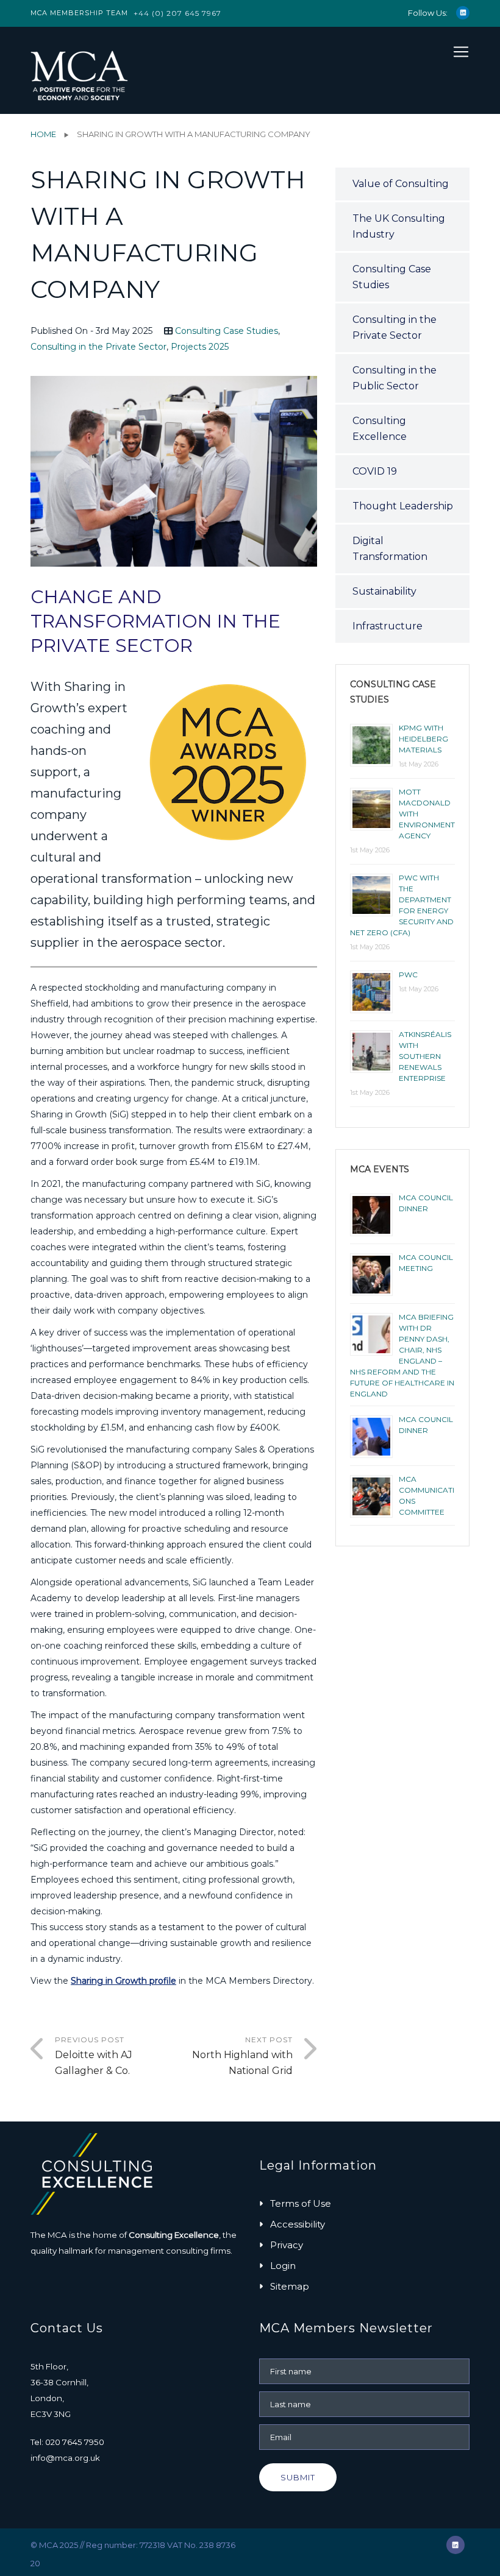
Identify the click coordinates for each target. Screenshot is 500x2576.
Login (283, 2266)
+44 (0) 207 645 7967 (177, 13)
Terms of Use (301, 2203)
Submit (298, 2477)
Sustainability (384, 591)
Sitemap (290, 2286)
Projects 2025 (200, 347)
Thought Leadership (403, 506)
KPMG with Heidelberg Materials (423, 739)
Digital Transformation (390, 549)
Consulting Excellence (380, 429)
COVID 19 (375, 471)
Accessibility (298, 2224)
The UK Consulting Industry (399, 226)
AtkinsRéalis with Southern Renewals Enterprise (425, 1056)
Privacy (287, 2245)
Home (43, 134)
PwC (408, 975)
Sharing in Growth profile (123, 1981)
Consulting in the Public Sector (395, 378)
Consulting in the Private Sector (98, 347)
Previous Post (94, 2056)
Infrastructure (387, 626)
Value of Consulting (401, 184)
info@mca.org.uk (65, 2458)
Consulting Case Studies (227, 331)
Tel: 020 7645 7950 (67, 2442)
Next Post (242, 2056)
